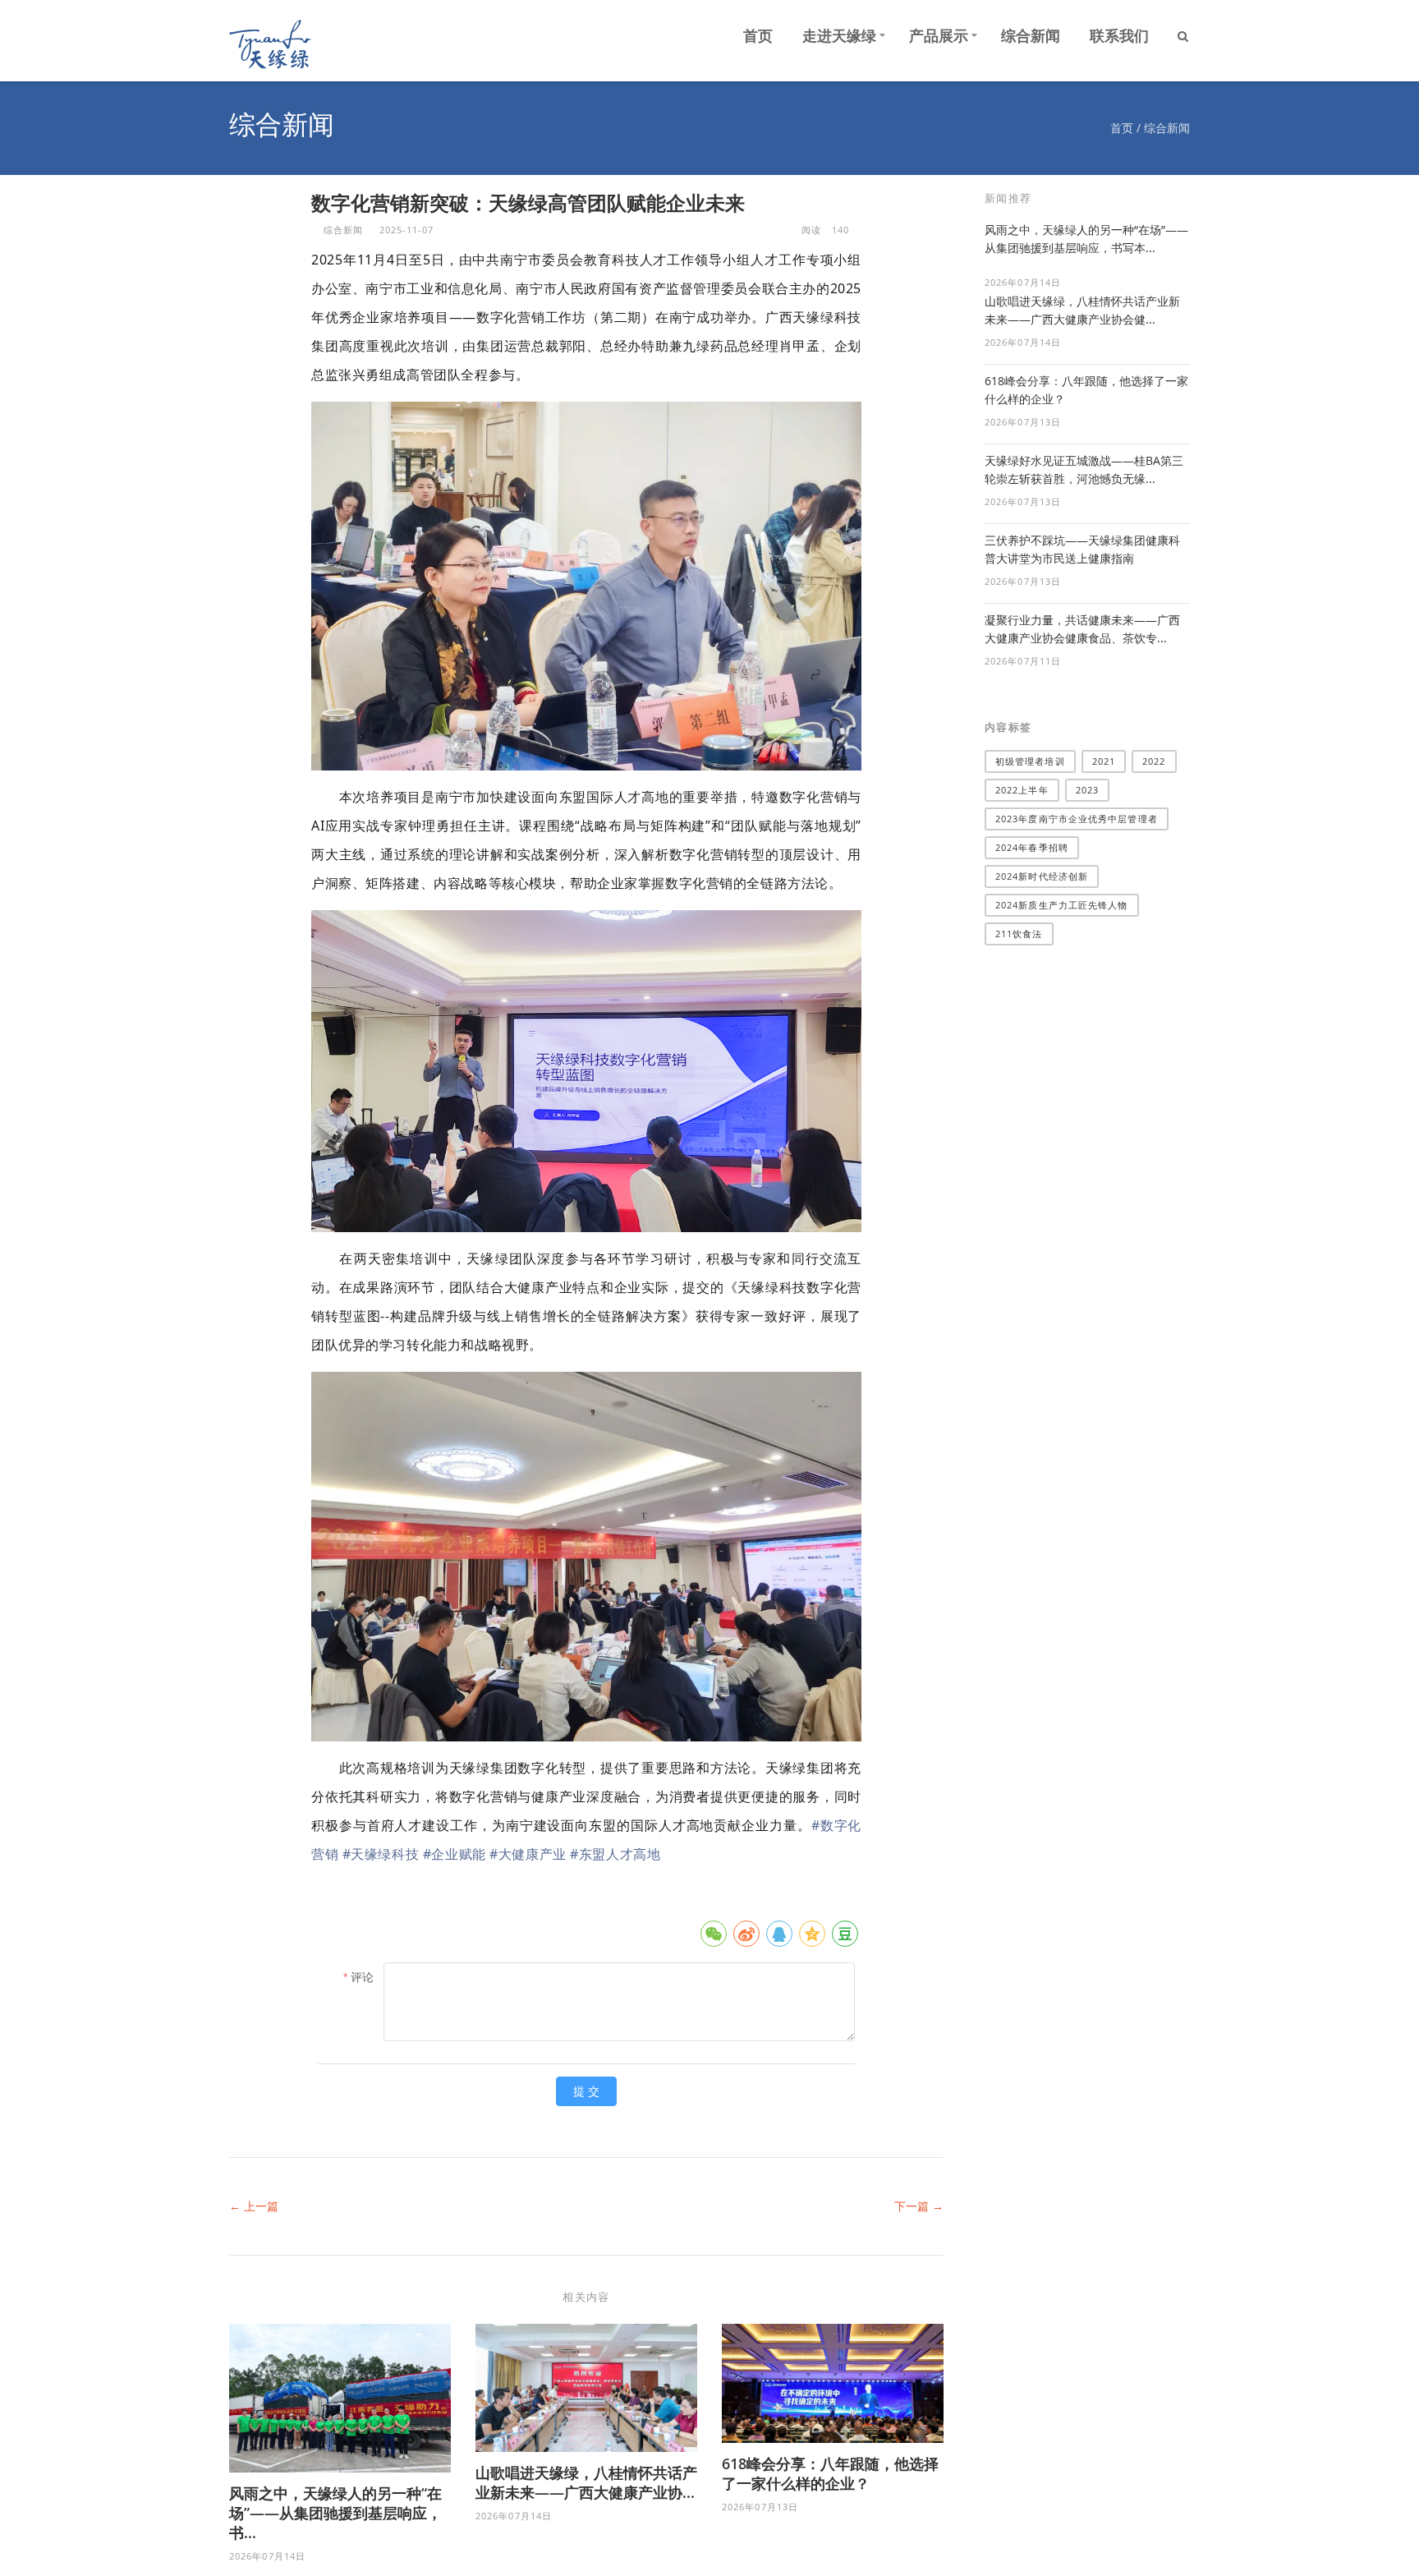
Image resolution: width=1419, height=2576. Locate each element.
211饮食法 (1019, 934)
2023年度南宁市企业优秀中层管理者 (1077, 819)
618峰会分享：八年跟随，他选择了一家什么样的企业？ (830, 2473)
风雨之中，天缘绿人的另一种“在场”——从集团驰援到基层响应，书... (335, 2513)
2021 (1104, 761)
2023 (1087, 790)
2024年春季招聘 (1032, 847)
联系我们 (1119, 35)
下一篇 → (919, 2206)
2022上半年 (1022, 790)
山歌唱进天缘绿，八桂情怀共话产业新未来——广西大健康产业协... (586, 2482)
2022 (1154, 761)
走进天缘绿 (839, 35)
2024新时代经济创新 (1042, 876)
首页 (758, 35)
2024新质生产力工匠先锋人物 (1062, 905)
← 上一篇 (254, 2206)
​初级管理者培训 (1030, 761)
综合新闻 (1031, 35)
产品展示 (939, 35)
